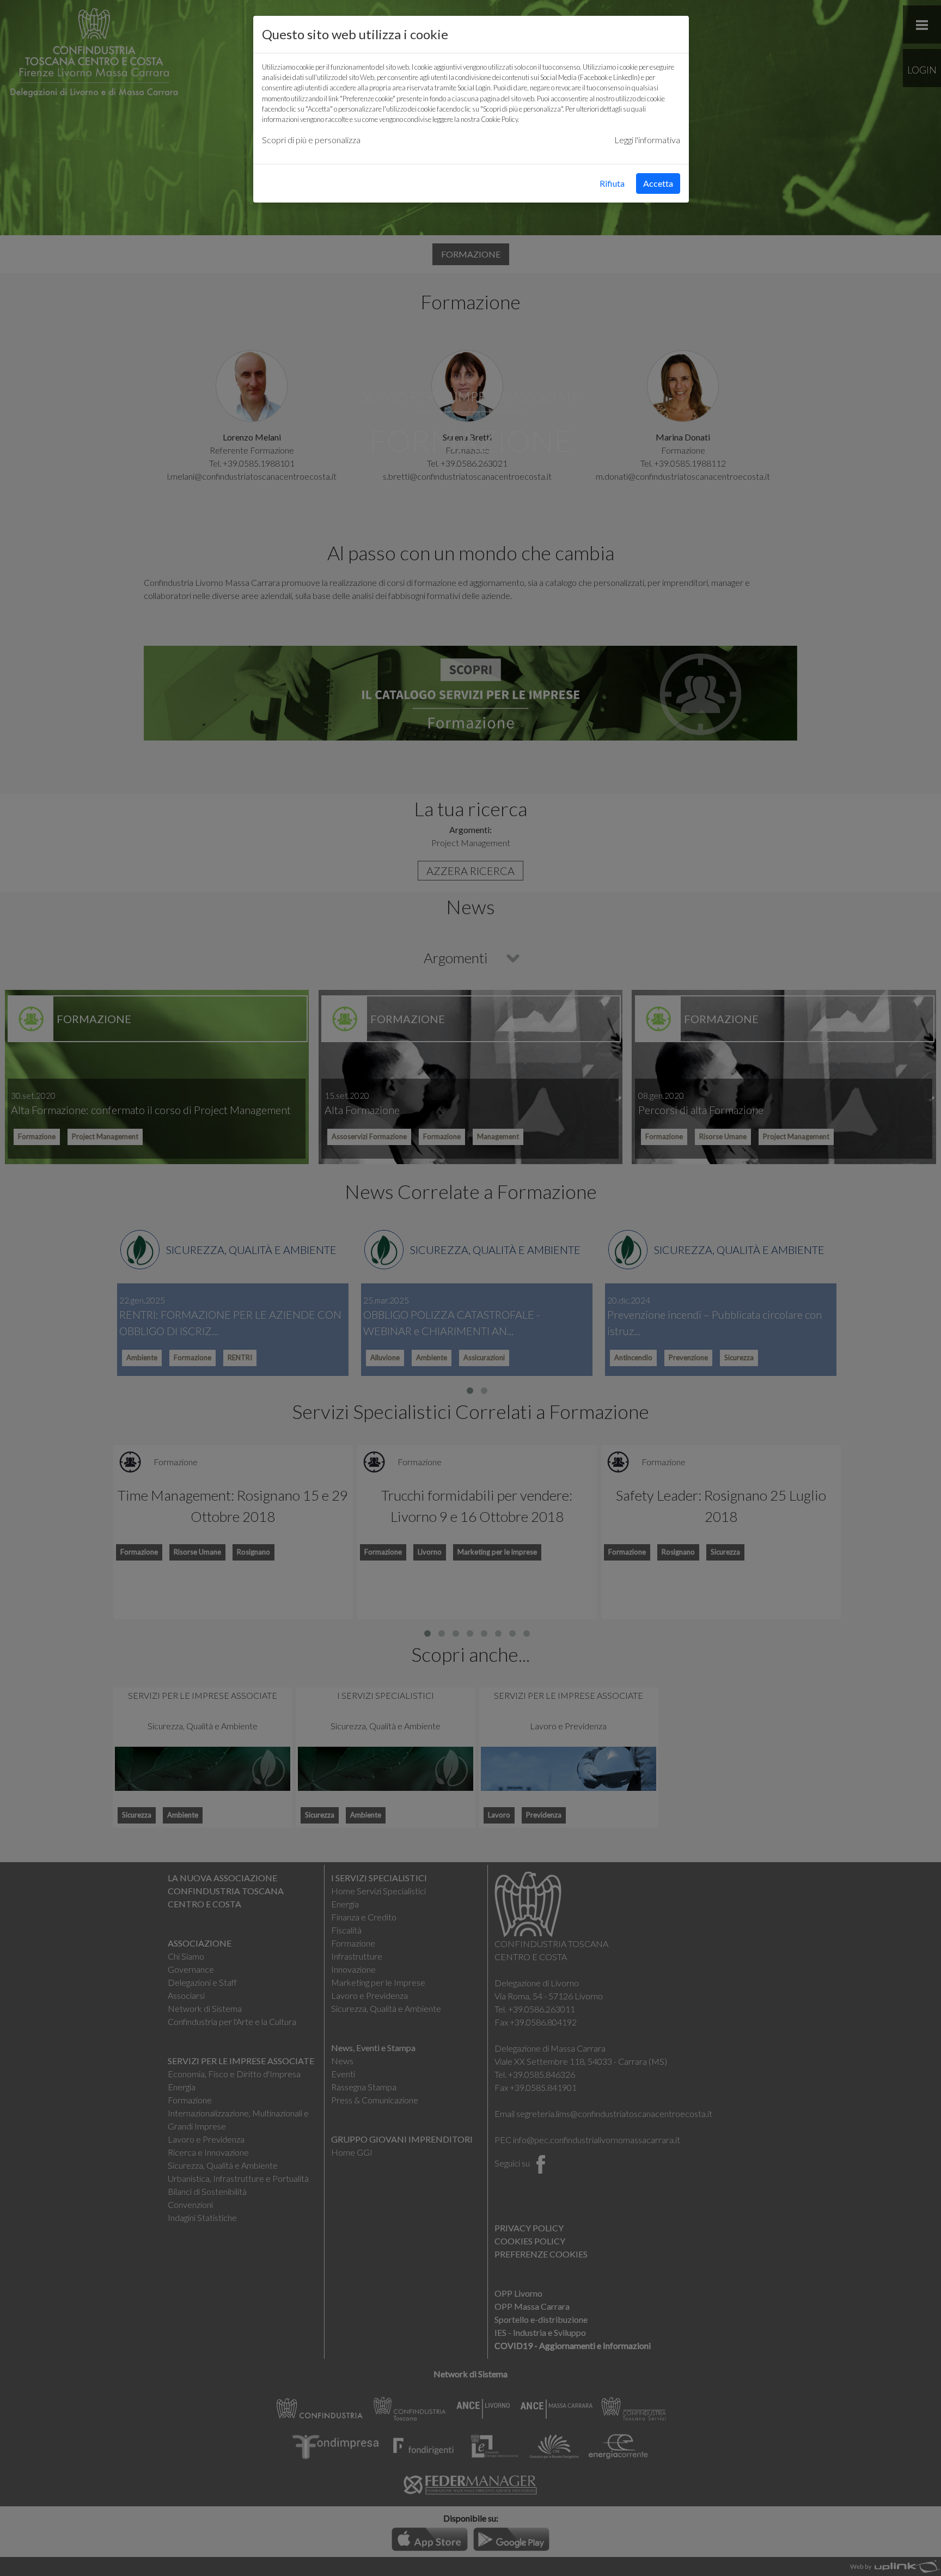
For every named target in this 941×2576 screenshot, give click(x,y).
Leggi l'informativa (647, 140)
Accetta (658, 183)
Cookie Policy (499, 119)
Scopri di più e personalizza (311, 140)
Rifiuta (612, 183)
